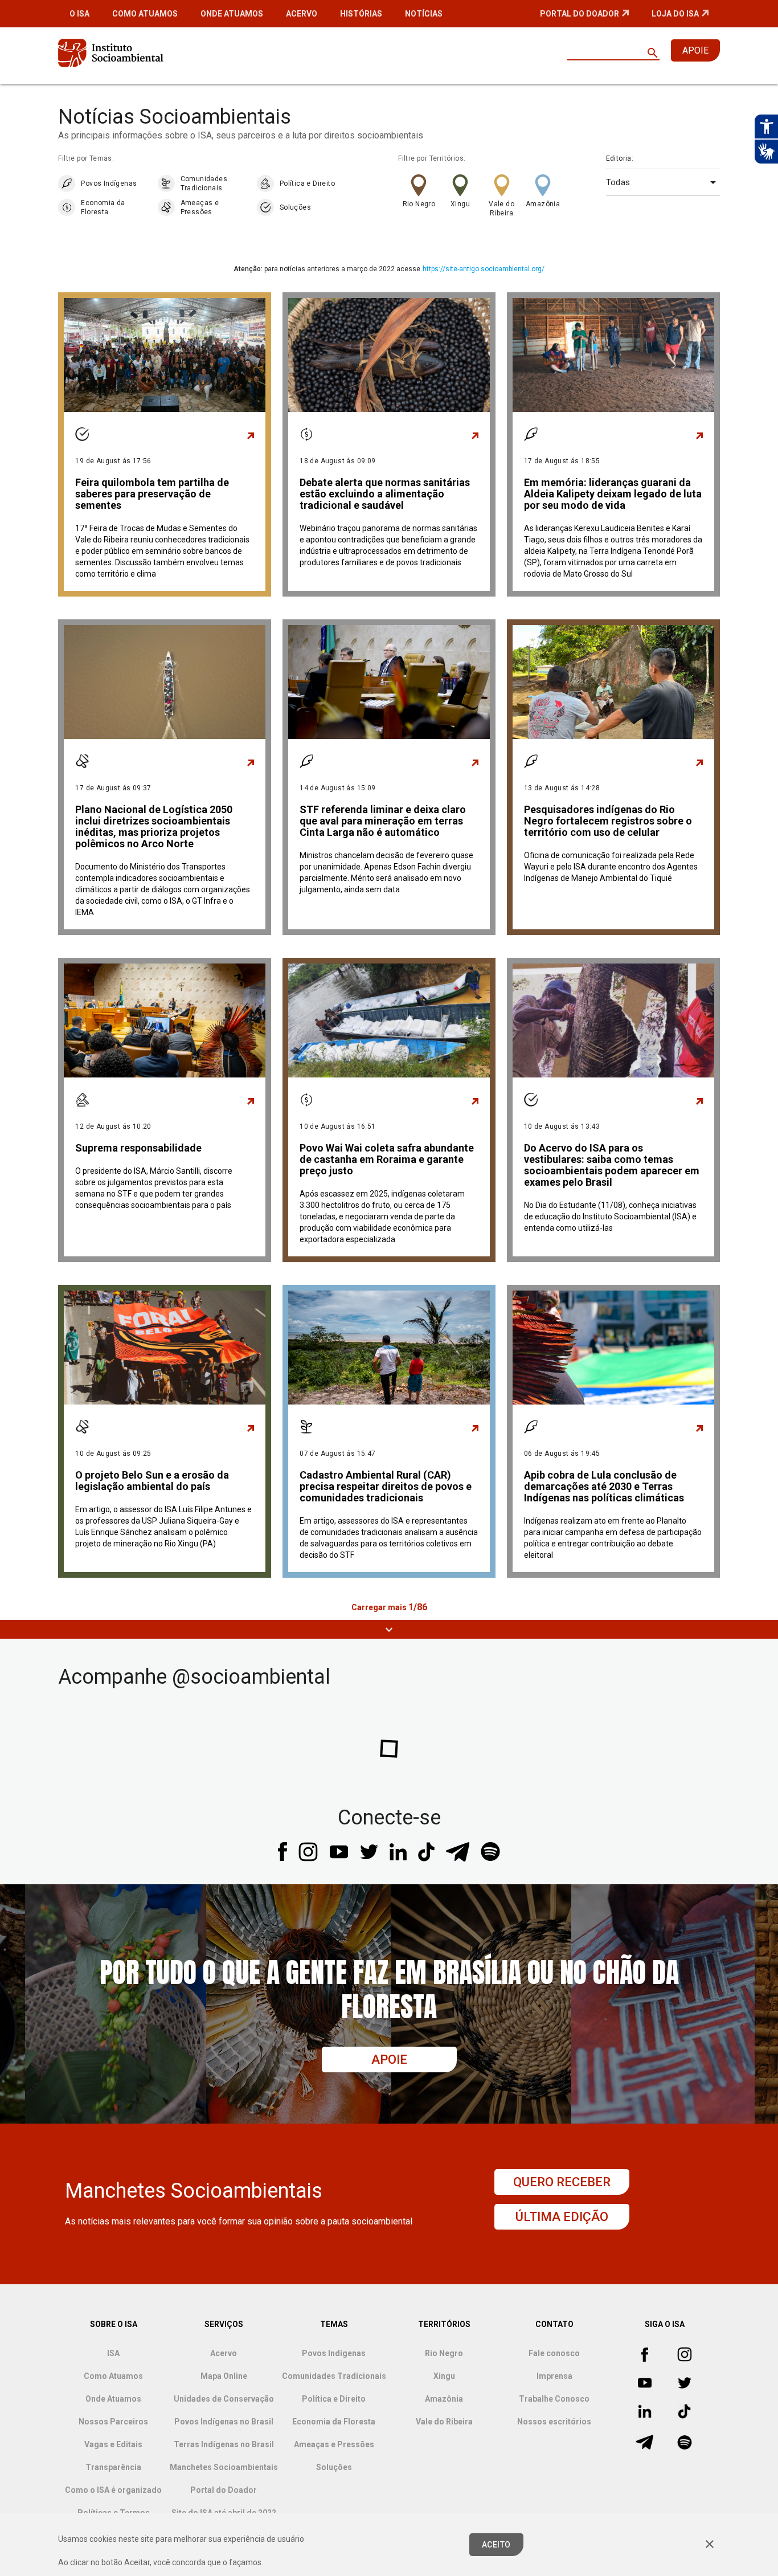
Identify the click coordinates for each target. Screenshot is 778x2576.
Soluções (295, 207)
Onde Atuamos (232, 14)
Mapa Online (224, 2376)
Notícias (424, 14)
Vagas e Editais (113, 2444)
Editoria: (620, 158)
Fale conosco (554, 2353)
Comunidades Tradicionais (204, 183)
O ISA (79, 14)
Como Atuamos (145, 14)
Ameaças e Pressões (200, 207)
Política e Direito (307, 183)
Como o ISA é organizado (113, 2490)
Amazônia (543, 204)
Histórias (361, 14)
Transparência (113, 2467)
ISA (113, 2353)
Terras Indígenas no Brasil (224, 2444)
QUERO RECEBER (562, 2182)
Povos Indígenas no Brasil (224, 2422)
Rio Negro (419, 204)
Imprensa (554, 2376)
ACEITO (496, 2545)
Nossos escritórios (554, 2422)
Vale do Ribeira (501, 209)
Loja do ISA (675, 14)
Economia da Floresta (103, 207)
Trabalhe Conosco (554, 2399)
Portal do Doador (580, 14)
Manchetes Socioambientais (224, 2467)
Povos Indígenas (109, 183)
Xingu (460, 204)
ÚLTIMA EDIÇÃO (562, 2217)
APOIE (695, 50)
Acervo (302, 14)
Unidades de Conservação (224, 2399)
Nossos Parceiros (113, 2422)
